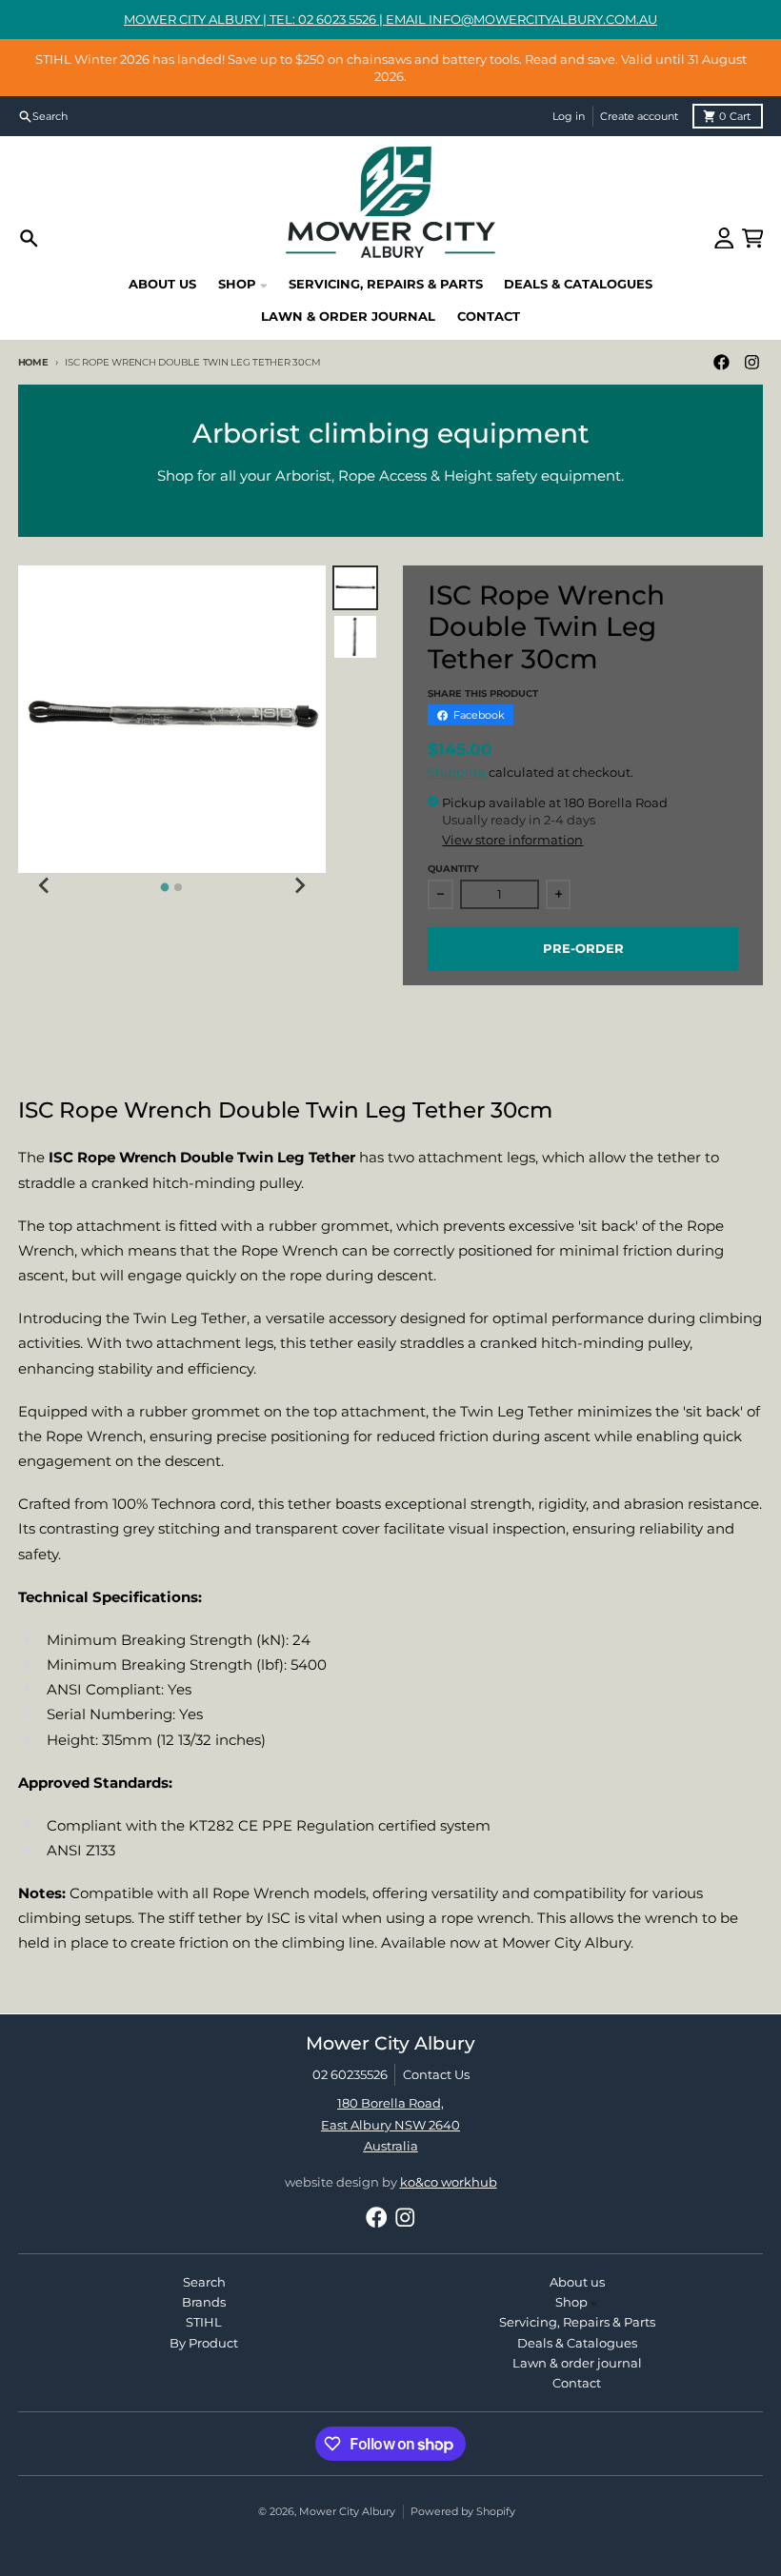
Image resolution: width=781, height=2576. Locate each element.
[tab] (165, 888)
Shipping (457, 772)
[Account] (724, 238)
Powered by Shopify (463, 2511)
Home (33, 362)
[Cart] (753, 238)
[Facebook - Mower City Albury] (721, 362)
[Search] (29, 238)
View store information (512, 840)
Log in (569, 116)
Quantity (453, 869)
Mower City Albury (347, 2511)
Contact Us (436, 2074)
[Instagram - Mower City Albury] (751, 362)
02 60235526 (350, 2074)
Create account (639, 116)
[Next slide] (299, 885)
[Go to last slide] (45, 885)
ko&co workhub (449, 2182)
